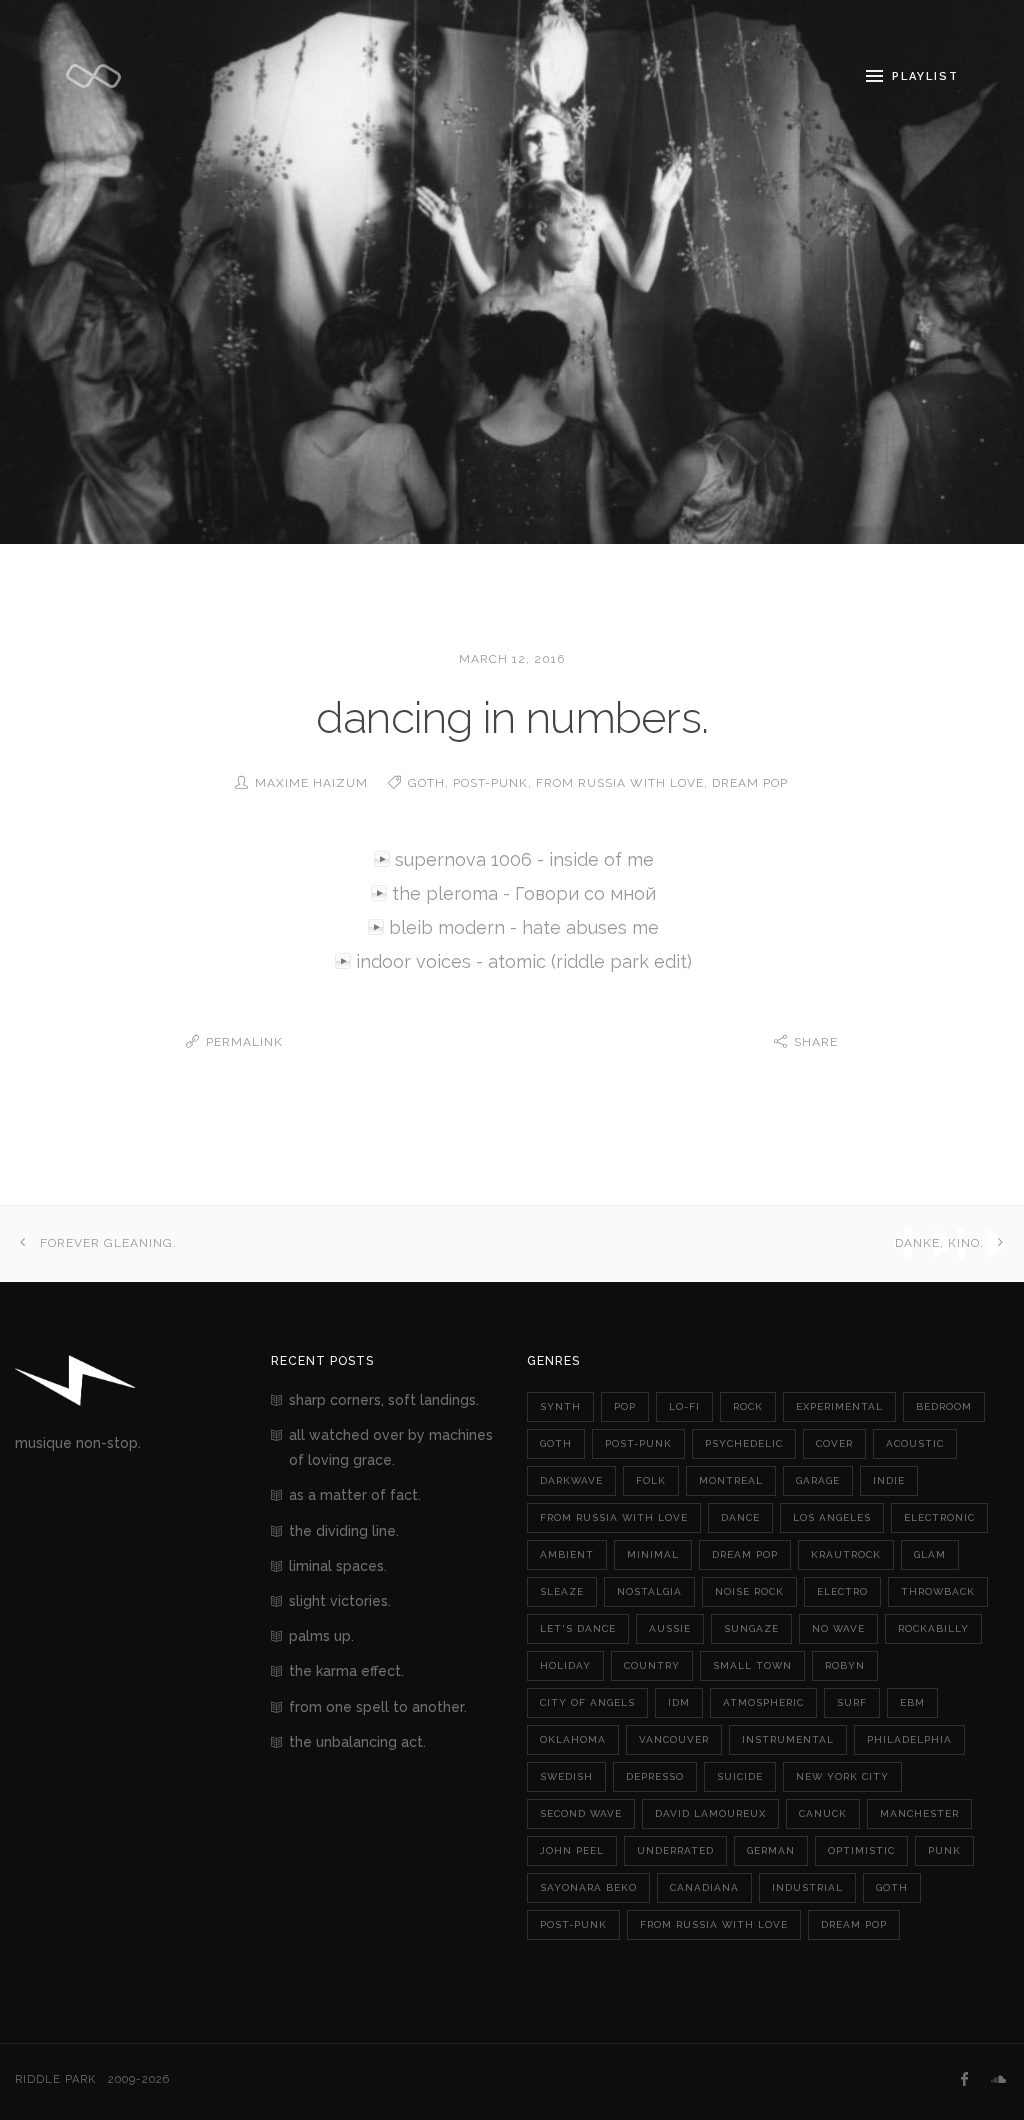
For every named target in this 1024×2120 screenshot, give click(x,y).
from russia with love (620, 783)
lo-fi (684, 1406)
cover (834, 1443)
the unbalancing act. (357, 1742)
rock (748, 1406)
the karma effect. (346, 1671)
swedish (566, 1776)
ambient (567, 1554)
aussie (670, 1628)
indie (889, 1480)
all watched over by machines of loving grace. (391, 1447)
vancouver (674, 1739)
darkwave (571, 1480)
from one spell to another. (378, 1707)
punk (944, 1850)
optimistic (861, 1850)
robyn (845, 1665)
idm (679, 1702)
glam (930, 1554)
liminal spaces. (338, 1566)
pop (625, 1406)
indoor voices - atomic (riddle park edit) (524, 961)
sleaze (562, 1591)
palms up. (321, 1636)
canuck (823, 1813)
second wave (581, 1813)
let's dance (578, 1628)
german (771, 1850)
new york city (842, 1776)
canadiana (704, 1887)
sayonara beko (588, 1887)
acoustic (915, 1443)
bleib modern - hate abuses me (524, 927)
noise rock (749, 1591)
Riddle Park (55, 2079)
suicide (740, 1776)
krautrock (846, 1554)
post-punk (490, 783)
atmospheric (763, 1702)
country (652, 1665)
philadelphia (909, 1739)
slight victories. (340, 1601)
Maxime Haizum (311, 783)
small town (752, 1665)
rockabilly (933, 1628)
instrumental (788, 1739)
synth (560, 1406)
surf (852, 1702)
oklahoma (573, 1739)
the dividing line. (344, 1531)
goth (426, 783)
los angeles (832, 1517)
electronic (939, 1517)
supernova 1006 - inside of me (524, 859)
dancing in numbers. (512, 717)
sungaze (751, 1628)
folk (651, 1480)
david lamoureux (710, 1813)
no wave (838, 1628)
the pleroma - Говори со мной (524, 893)
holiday (565, 1665)
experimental (839, 1406)
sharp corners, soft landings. (384, 1400)
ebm (912, 1702)
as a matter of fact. (355, 1495)
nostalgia (649, 1591)
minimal (653, 1554)
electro (842, 1591)
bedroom (944, 1406)
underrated (675, 1850)
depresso (655, 1776)
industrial (807, 1887)
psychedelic (744, 1443)
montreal (731, 1480)
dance (740, 1517)
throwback (938, 1591)
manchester (919, 1813)
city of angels (587, 1702)
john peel (572, 1850)
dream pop (750, 783)
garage (818, 1480)
